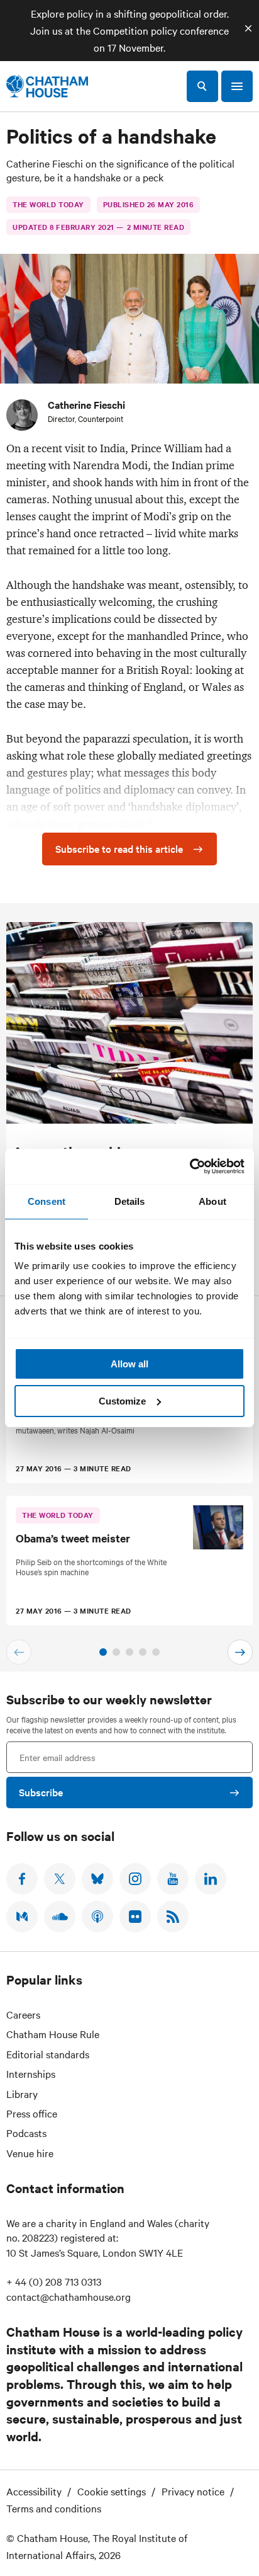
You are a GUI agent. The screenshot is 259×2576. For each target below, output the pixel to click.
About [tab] (212, 1201)
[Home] (47, 86)
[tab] (103, 1652)
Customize (122, 1401)
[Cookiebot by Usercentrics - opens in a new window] (190, 1166)
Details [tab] (130, 1201)
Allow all (129, 1364)
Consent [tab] (47, 1201)
